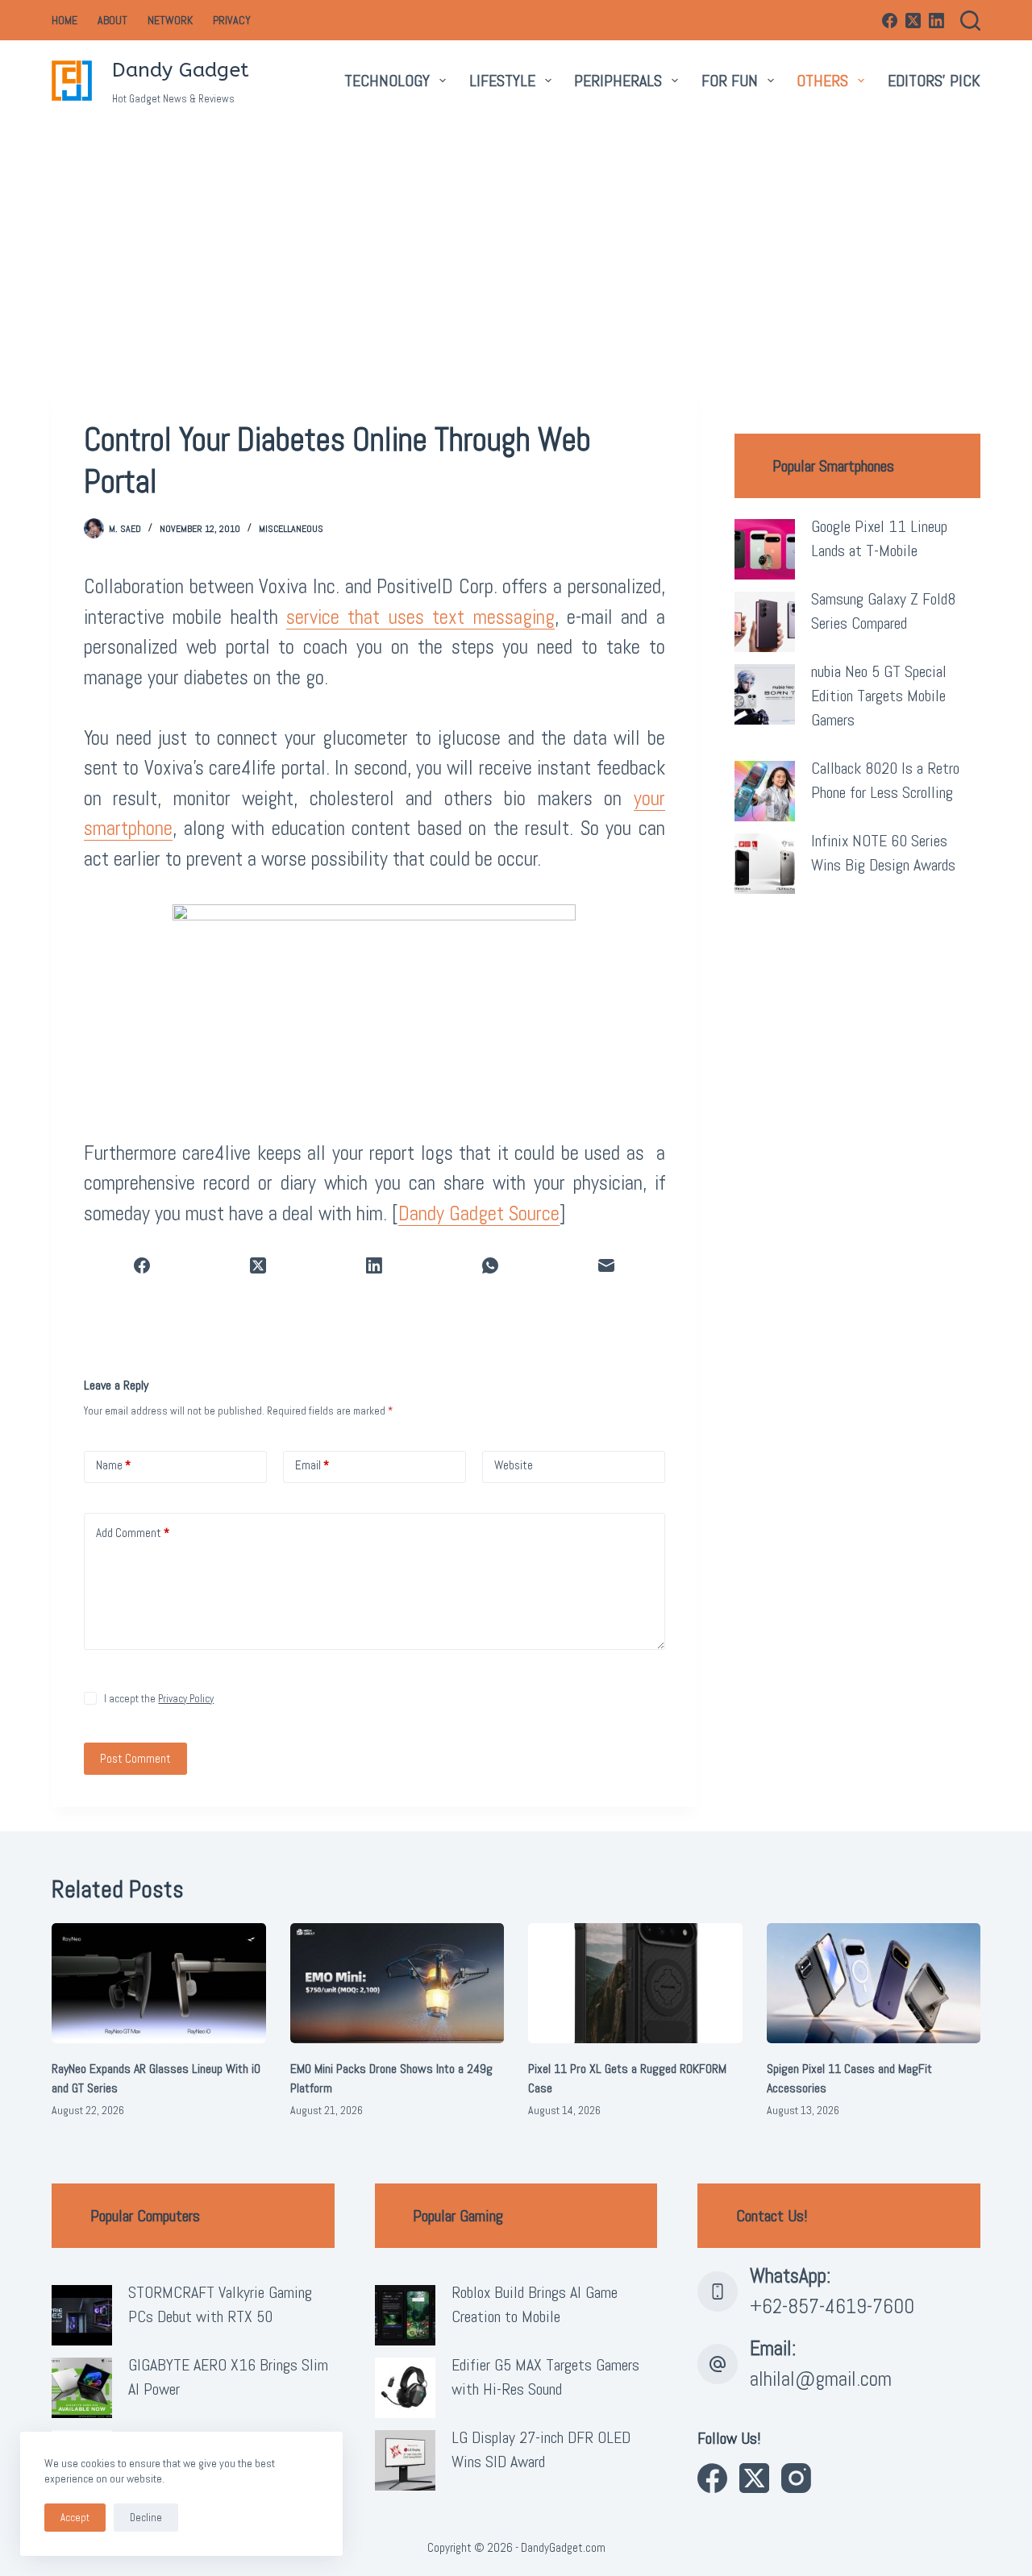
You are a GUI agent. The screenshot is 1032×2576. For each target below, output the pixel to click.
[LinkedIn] (936, 21)
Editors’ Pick (934, 81)
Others (822, 81)
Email (312, 1465)
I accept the (159, 1699)
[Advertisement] (516, 242)
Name (113, 1465)
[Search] (970, 21)
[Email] (607, 1266)
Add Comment (133, 1533)
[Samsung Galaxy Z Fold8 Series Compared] (765, 622)
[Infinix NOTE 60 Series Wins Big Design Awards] (765, 864)
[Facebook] (890, 21)
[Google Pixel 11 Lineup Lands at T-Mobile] (765, 549)
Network (170, 20)
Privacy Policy (186, 1699)
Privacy (232, 20)
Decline (146, 2518)
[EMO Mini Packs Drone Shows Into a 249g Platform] (397, 1983)
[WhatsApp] (491, 1266)
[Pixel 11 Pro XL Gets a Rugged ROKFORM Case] (635, 1983)
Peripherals (618, 81)
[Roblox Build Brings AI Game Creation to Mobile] (405, 2315)
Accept (75, 2518)
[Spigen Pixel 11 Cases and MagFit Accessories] (874, 1983)
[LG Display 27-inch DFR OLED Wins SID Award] (405, 2460)
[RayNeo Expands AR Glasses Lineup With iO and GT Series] (159, 1983)
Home (64, 20)
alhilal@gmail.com (821, 2379)
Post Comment (135, 1758)
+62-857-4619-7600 (832, 2306)
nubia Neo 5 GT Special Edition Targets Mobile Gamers (879, 696)
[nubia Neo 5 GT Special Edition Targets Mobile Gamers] (765, 694)
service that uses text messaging (420, 617)
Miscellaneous (291, 529)
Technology (387, 81)
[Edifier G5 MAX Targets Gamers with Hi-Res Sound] (405, 2388)
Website (514, 1465)
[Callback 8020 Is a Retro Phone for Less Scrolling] (765, 791)
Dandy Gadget (181, 70)
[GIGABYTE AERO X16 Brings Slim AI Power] (82, 2388)
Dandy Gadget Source (479, 1213)
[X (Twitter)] (913, 21)
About (112, 20)
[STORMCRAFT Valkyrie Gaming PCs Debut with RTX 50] (82, 2315)
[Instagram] (796, 2478)
